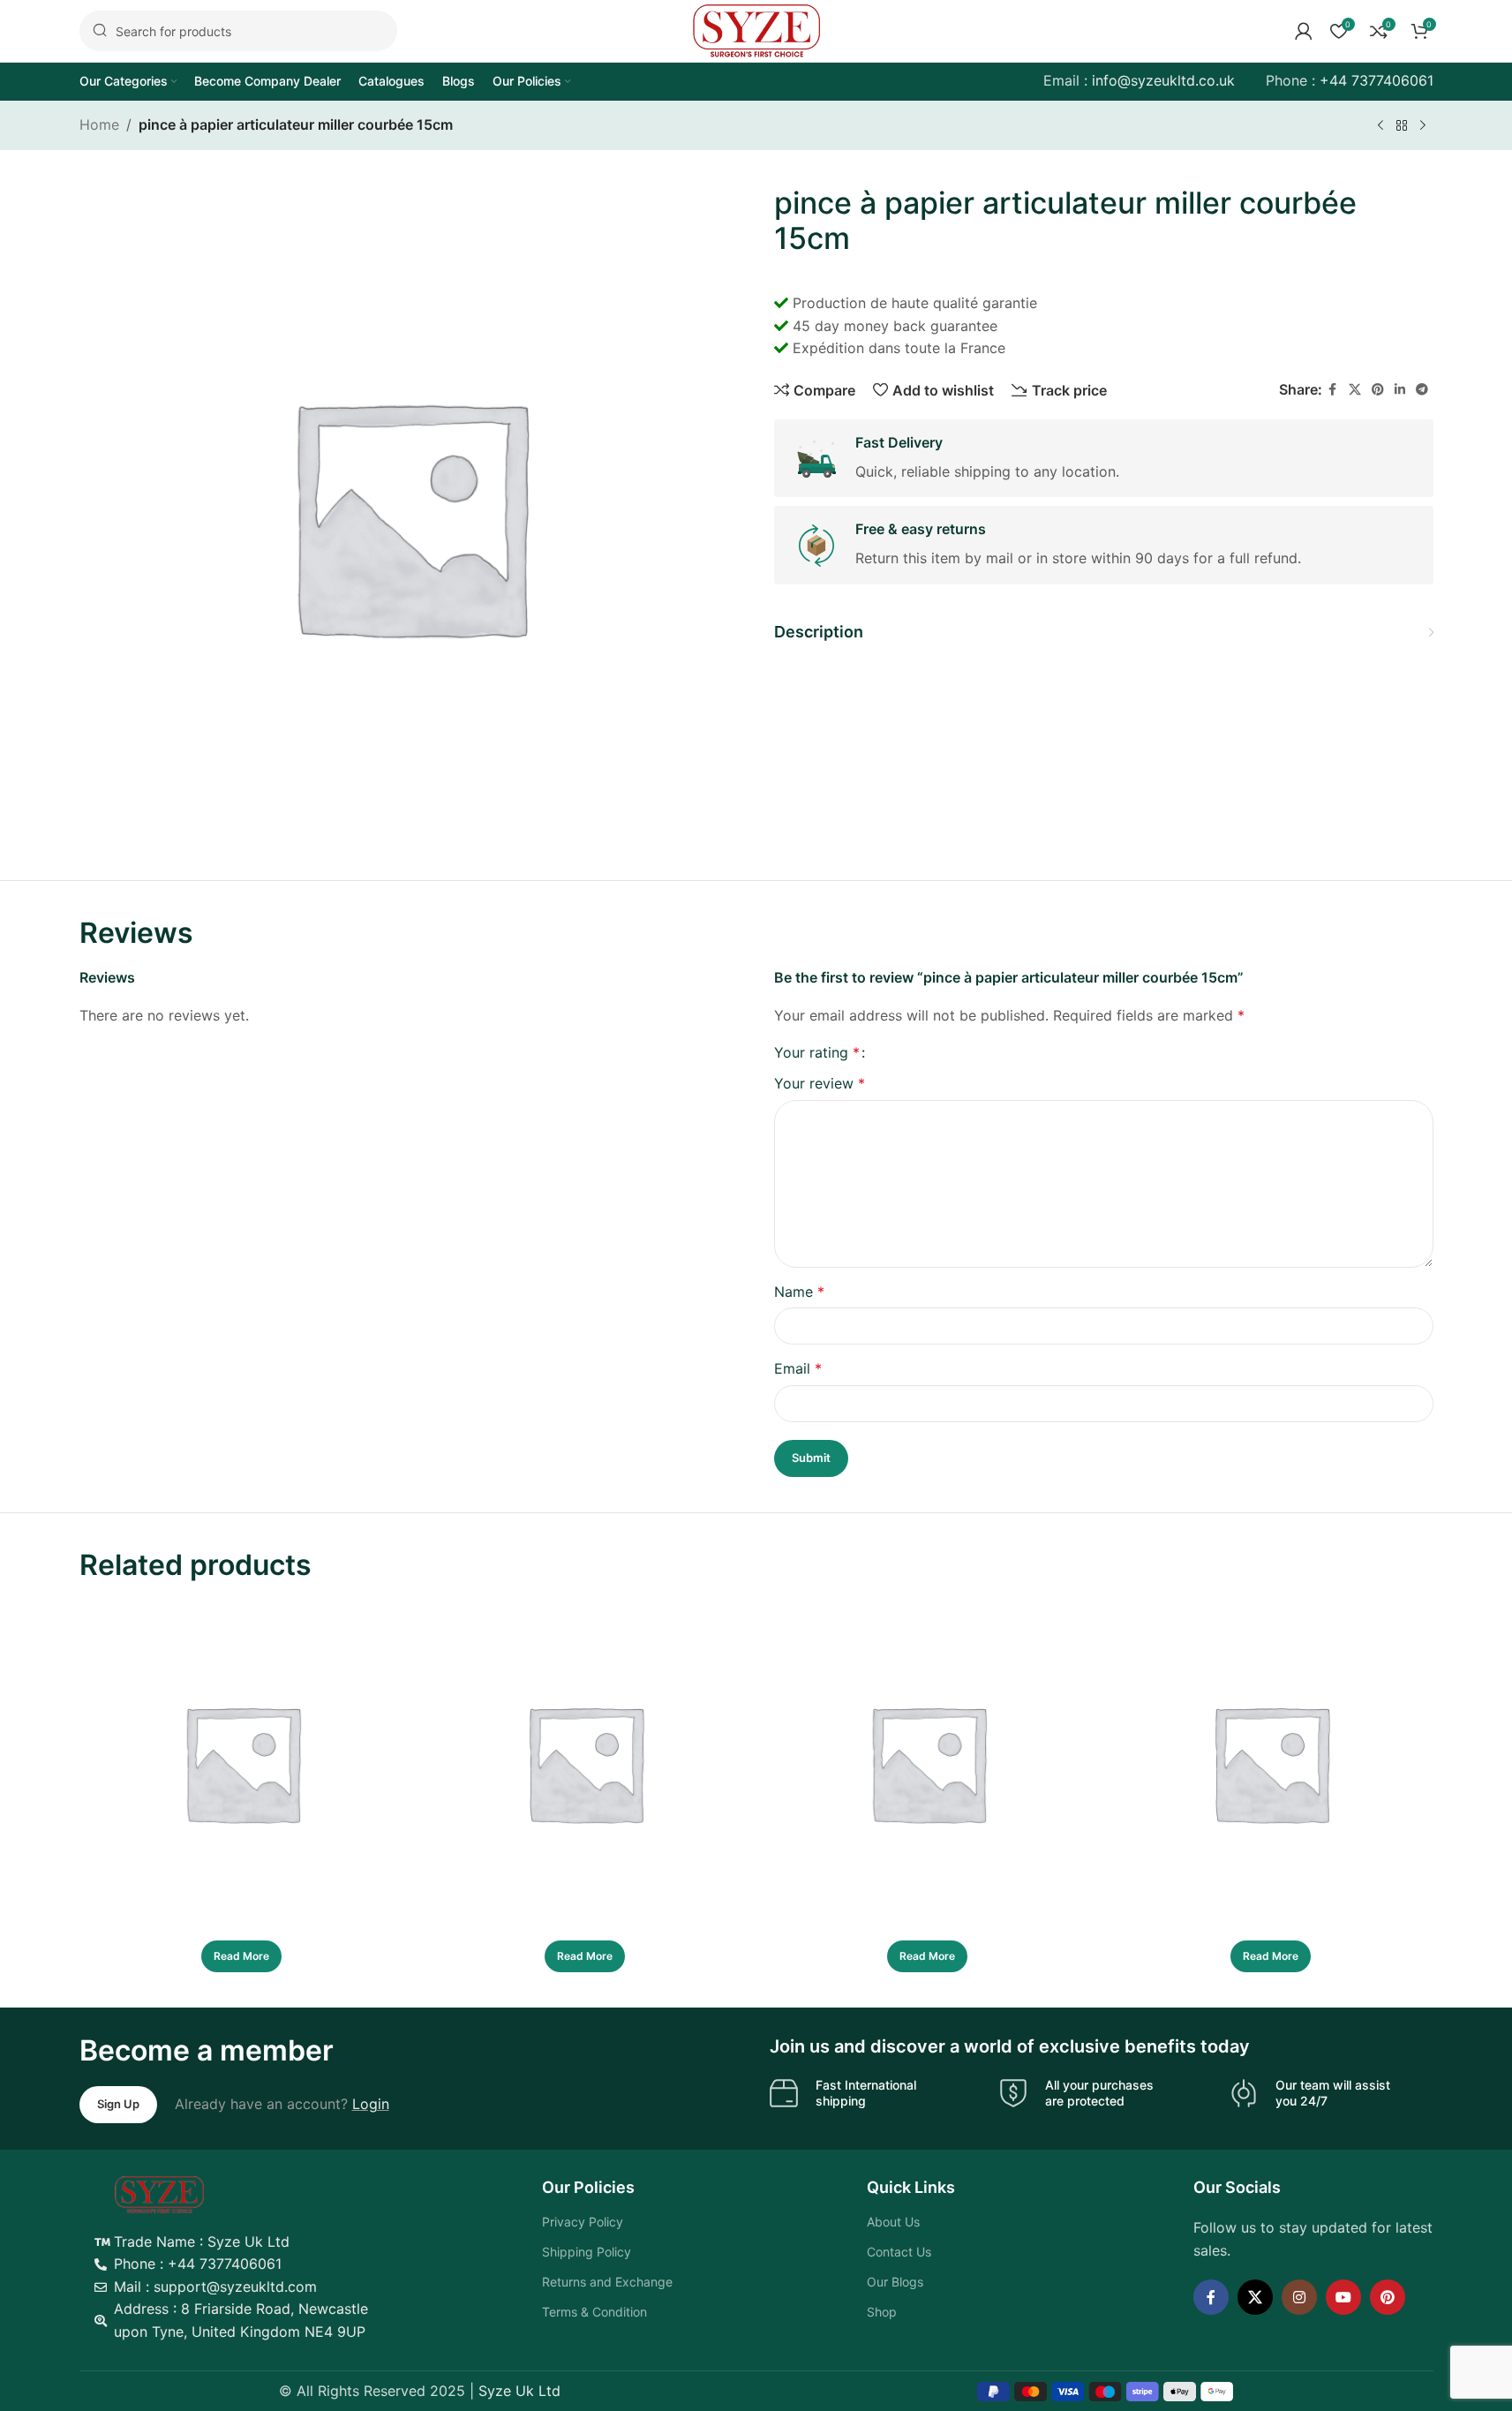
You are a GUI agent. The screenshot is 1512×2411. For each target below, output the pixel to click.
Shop (882, 2312)
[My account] (1304, 31)
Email (798, 1368)
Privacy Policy (583, 2222)
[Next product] (1423, 126)
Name (799, 1292)
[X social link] (1355, 390)
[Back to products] (1402, 126)
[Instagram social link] (1299, 2297)
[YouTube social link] (1343, 2297)
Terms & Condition (594, 2312)
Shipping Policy (587, 2252)
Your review (820, 1083)
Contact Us (899, 2252)
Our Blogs (895, 2282)
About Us (893, 2222)
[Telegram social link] (1422, 390)
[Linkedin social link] (1400, 390)
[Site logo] (756, 29)
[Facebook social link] (1333, 390)
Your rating (817, 1052)
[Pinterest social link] (1378, 390)
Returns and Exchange (607, 2282)
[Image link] (159, 2193)
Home (99, 124)
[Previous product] (1380, 126)
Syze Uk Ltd (519, 2391)
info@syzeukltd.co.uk (1163, 80)
